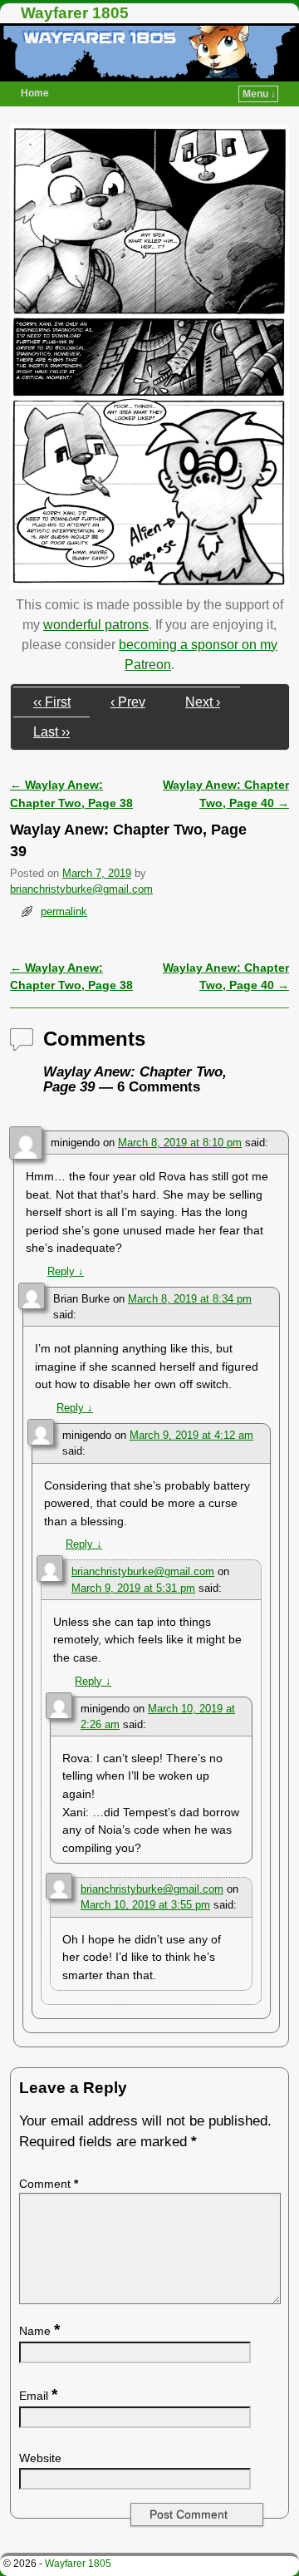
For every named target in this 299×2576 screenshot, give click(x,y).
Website (40, 2458)
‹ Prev (128, 702)
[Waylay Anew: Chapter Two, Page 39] (149, 585)
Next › (203, 702)
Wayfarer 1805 (75, 13)
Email (38, 2396)
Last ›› (51, 732)
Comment (49, 2184)
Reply (66, 1271)
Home (35, 93)
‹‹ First (52, 702)
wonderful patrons (96, 625)
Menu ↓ (259, 94)
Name (39, 2331)
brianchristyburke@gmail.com (81, 889)
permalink (64, 911)
